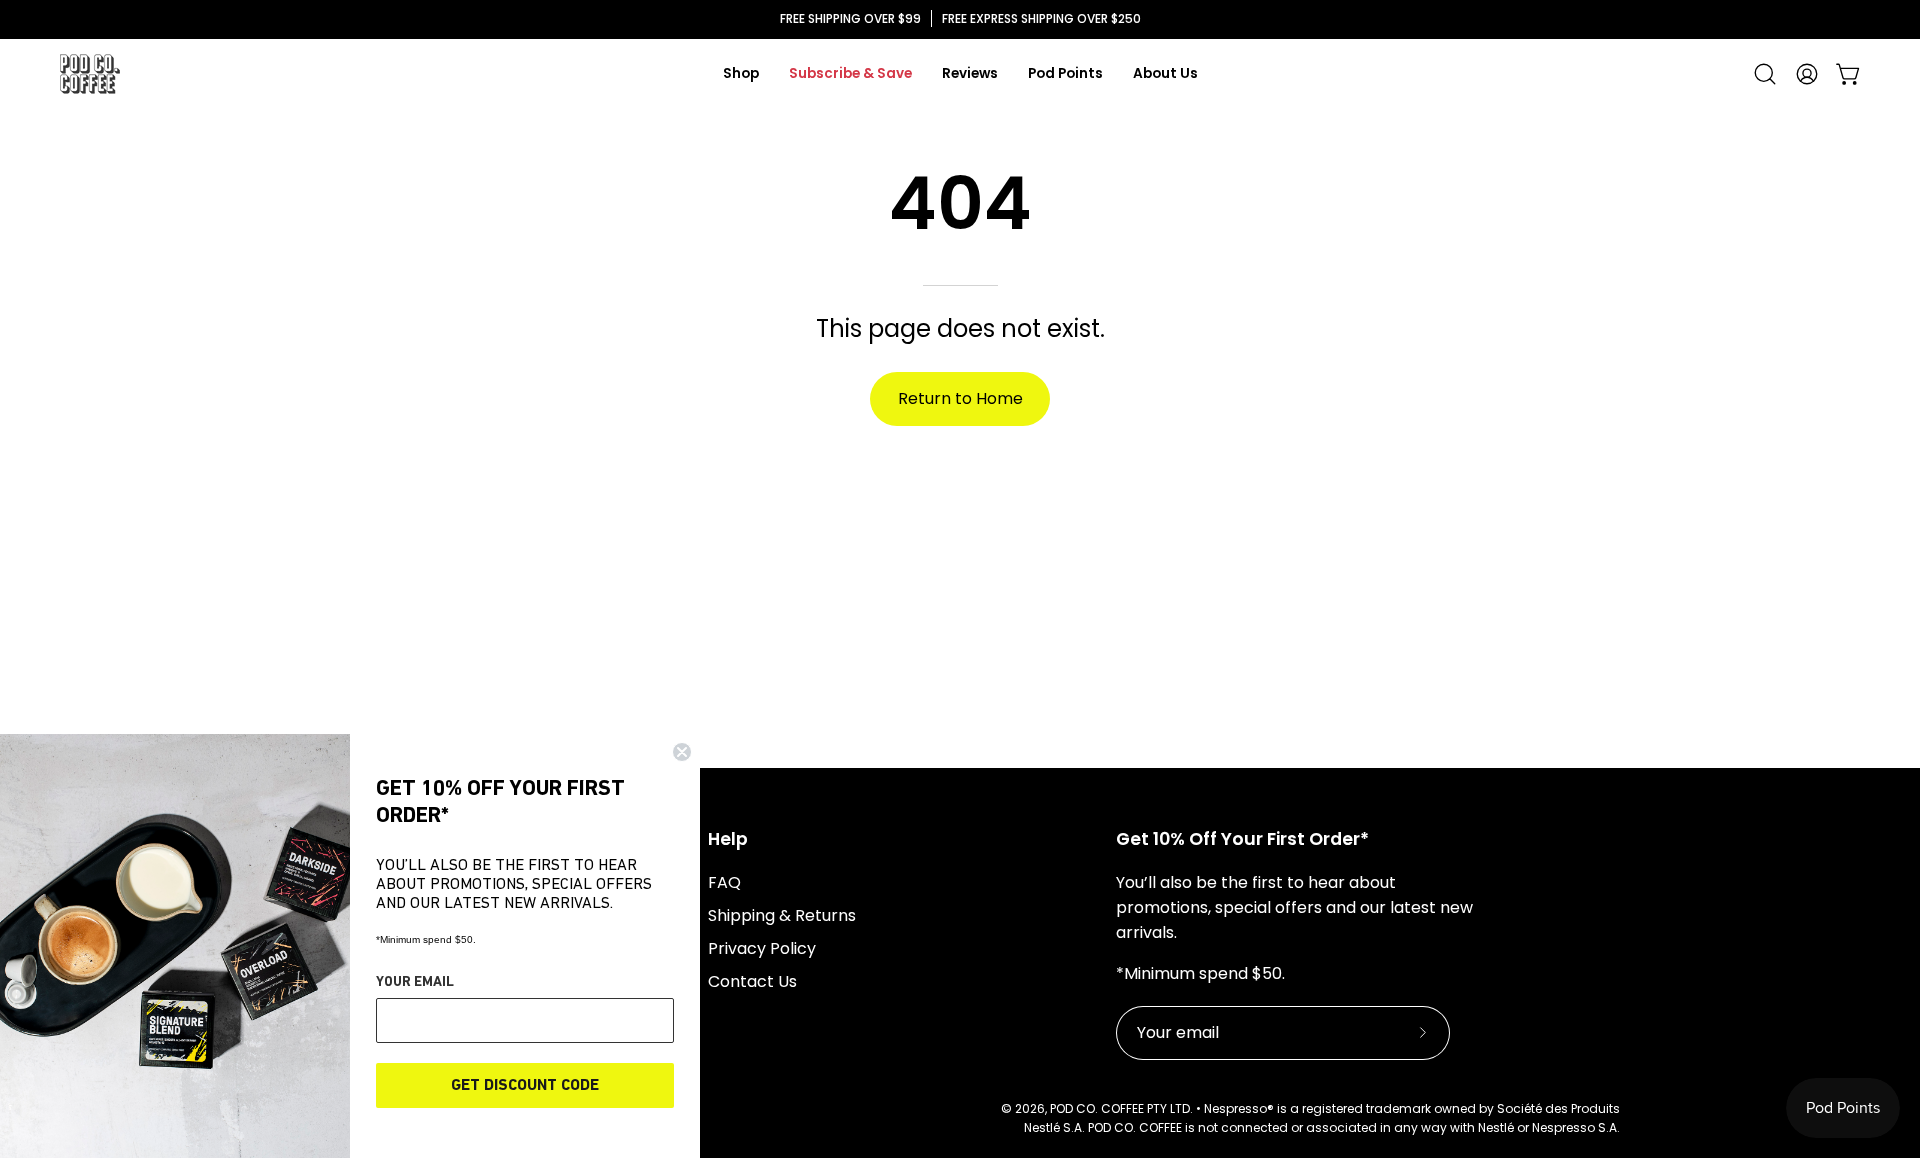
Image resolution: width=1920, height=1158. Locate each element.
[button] (1765, 74)
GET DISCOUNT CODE (525, 1086)
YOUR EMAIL (415, 982)
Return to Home (960, 398)
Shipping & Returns (782, 915)
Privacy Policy (762, 948)
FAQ (724, 882)
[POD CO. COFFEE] (90, 74)
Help (728, 839)
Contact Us (752, 981)
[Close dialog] (682, 752)
